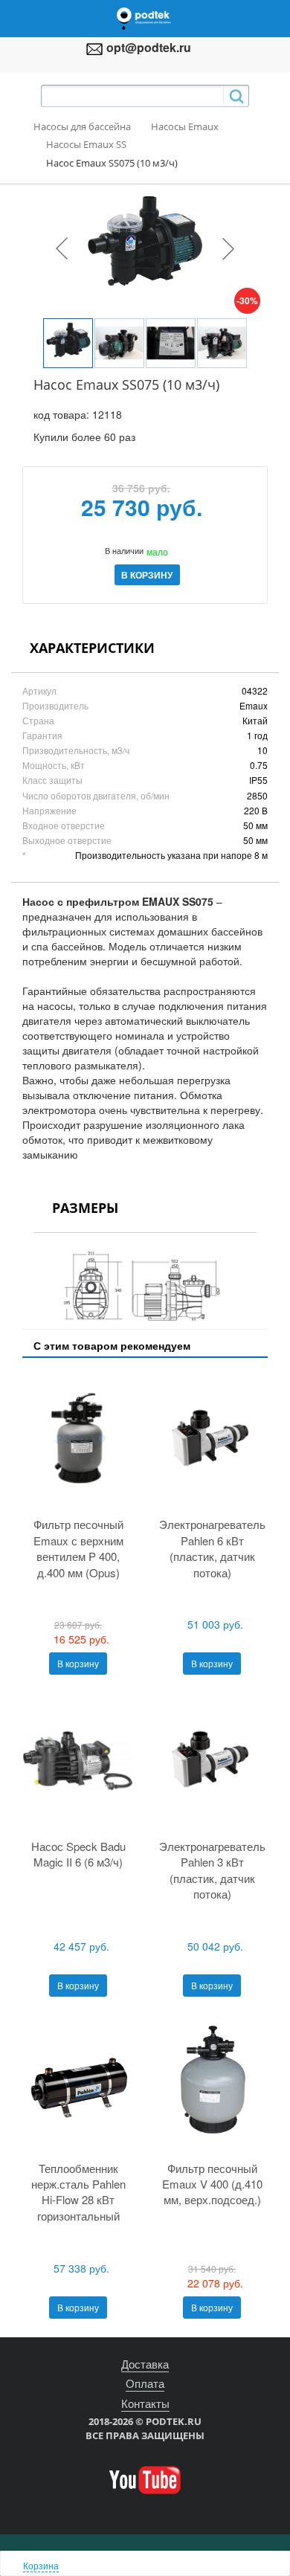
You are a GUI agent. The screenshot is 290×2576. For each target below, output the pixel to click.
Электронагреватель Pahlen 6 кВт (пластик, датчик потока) (212, 1548)
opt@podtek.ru (149, 47)
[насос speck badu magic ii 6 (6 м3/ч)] (78, 1761)
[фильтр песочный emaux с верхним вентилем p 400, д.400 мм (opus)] (78, 1440)
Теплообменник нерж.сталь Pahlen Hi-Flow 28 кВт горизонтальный (78, 2192)
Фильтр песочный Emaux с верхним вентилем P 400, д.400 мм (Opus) (78, 1548)
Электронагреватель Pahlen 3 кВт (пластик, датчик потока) (212, 1870)
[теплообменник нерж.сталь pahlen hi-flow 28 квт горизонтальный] (78, 2083)
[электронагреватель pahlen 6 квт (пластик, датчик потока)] (212, 1440)
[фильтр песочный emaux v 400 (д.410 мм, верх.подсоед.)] (212, 2083)
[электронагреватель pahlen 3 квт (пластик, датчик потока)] (212, 1761)
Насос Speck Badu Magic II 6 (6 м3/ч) (78, 1854)
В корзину (78, 1663)
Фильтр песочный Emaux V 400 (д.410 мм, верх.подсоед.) (212, 2184)
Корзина (41, 2565)
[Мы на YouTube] (145, 2479)
